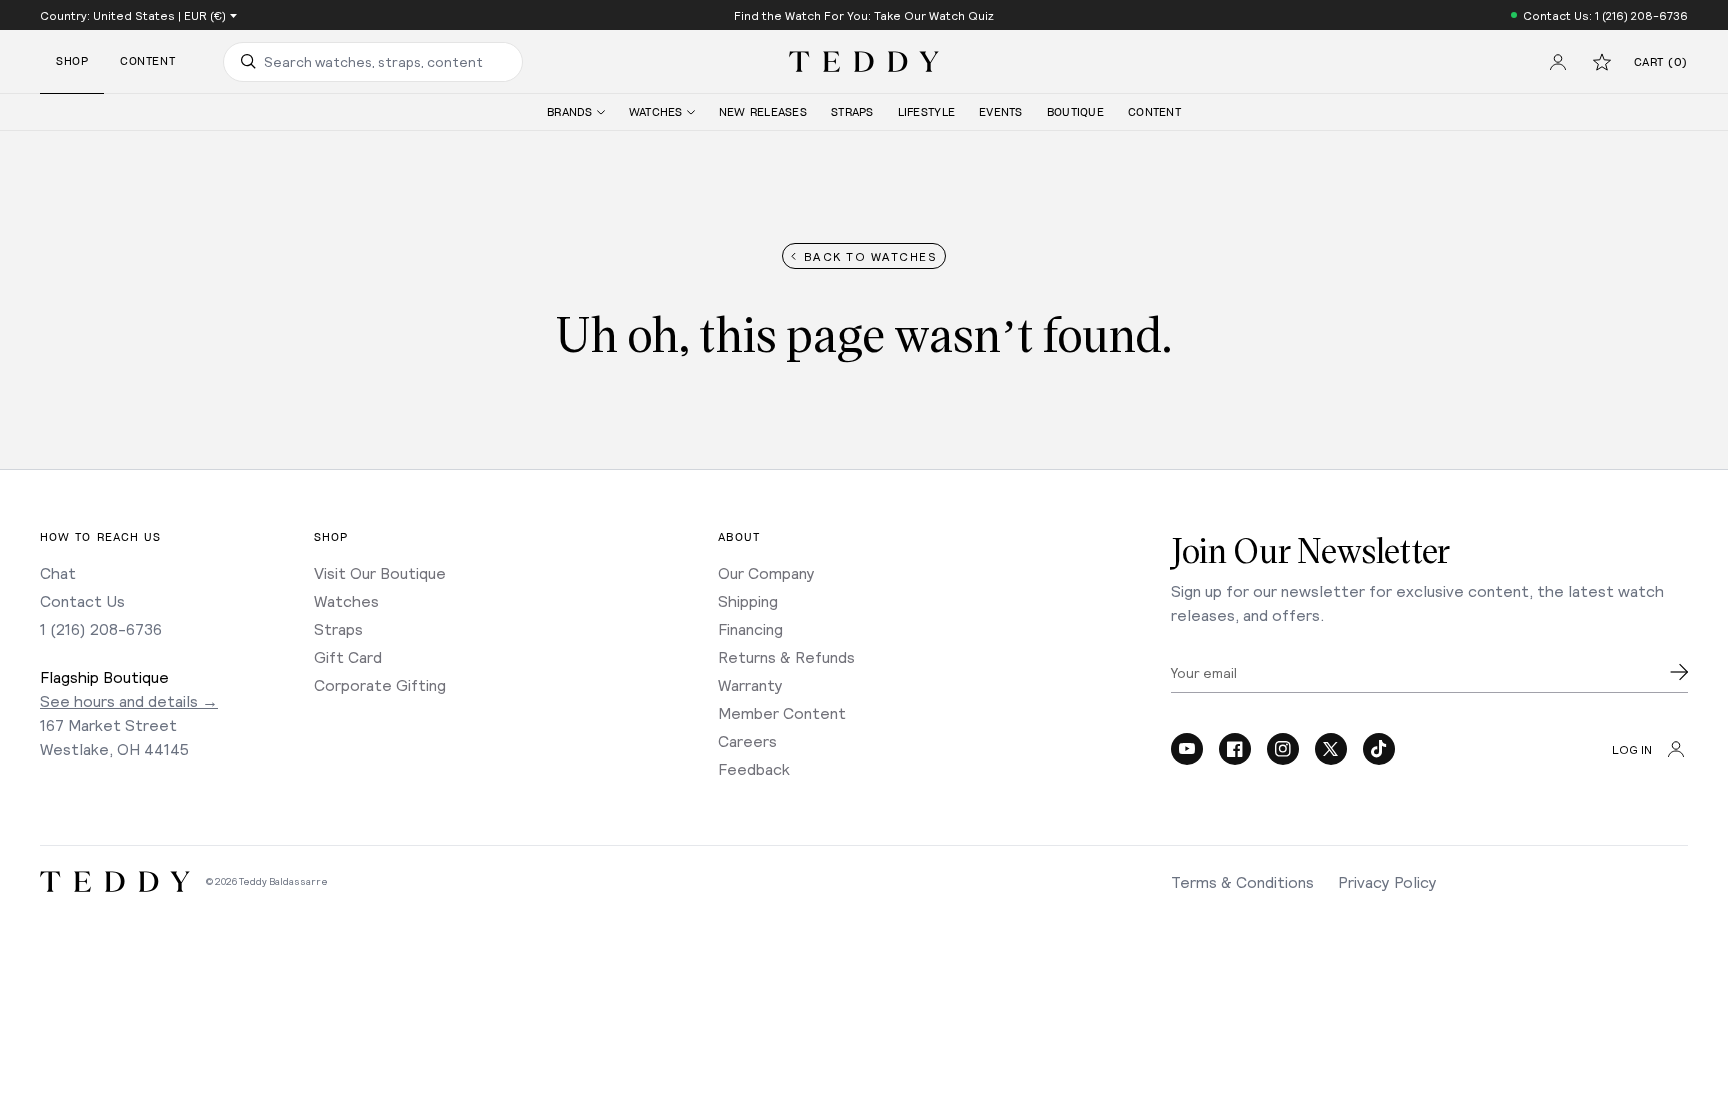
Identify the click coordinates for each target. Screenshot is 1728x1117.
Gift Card (348, 656)
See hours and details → (129, 700)
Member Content (782, 712)
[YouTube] (1187, 749)
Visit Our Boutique (380, 572)
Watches (346, 600)
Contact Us (82, 600)
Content (147, 61)
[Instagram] (1283, 749)
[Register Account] (1558, 62)
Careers (747, 740)
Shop (72, 61)
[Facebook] (1235, 749)
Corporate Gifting (380, 684)
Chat (58, 572)
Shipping (748, 600)
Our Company (766, 572)
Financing (750, 628)
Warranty (750, 684)
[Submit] (1679, 672)
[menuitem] (576, 112)
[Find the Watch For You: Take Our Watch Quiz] (864, 15)
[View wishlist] (1602, 62)
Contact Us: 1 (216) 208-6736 (1605, 15)
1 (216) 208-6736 (101, 628)
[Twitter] (1331, 749)
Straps (338, 628)
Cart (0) (1661, 62)
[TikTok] (1379, 749)
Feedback (754, 768)
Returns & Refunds (786, 656)
